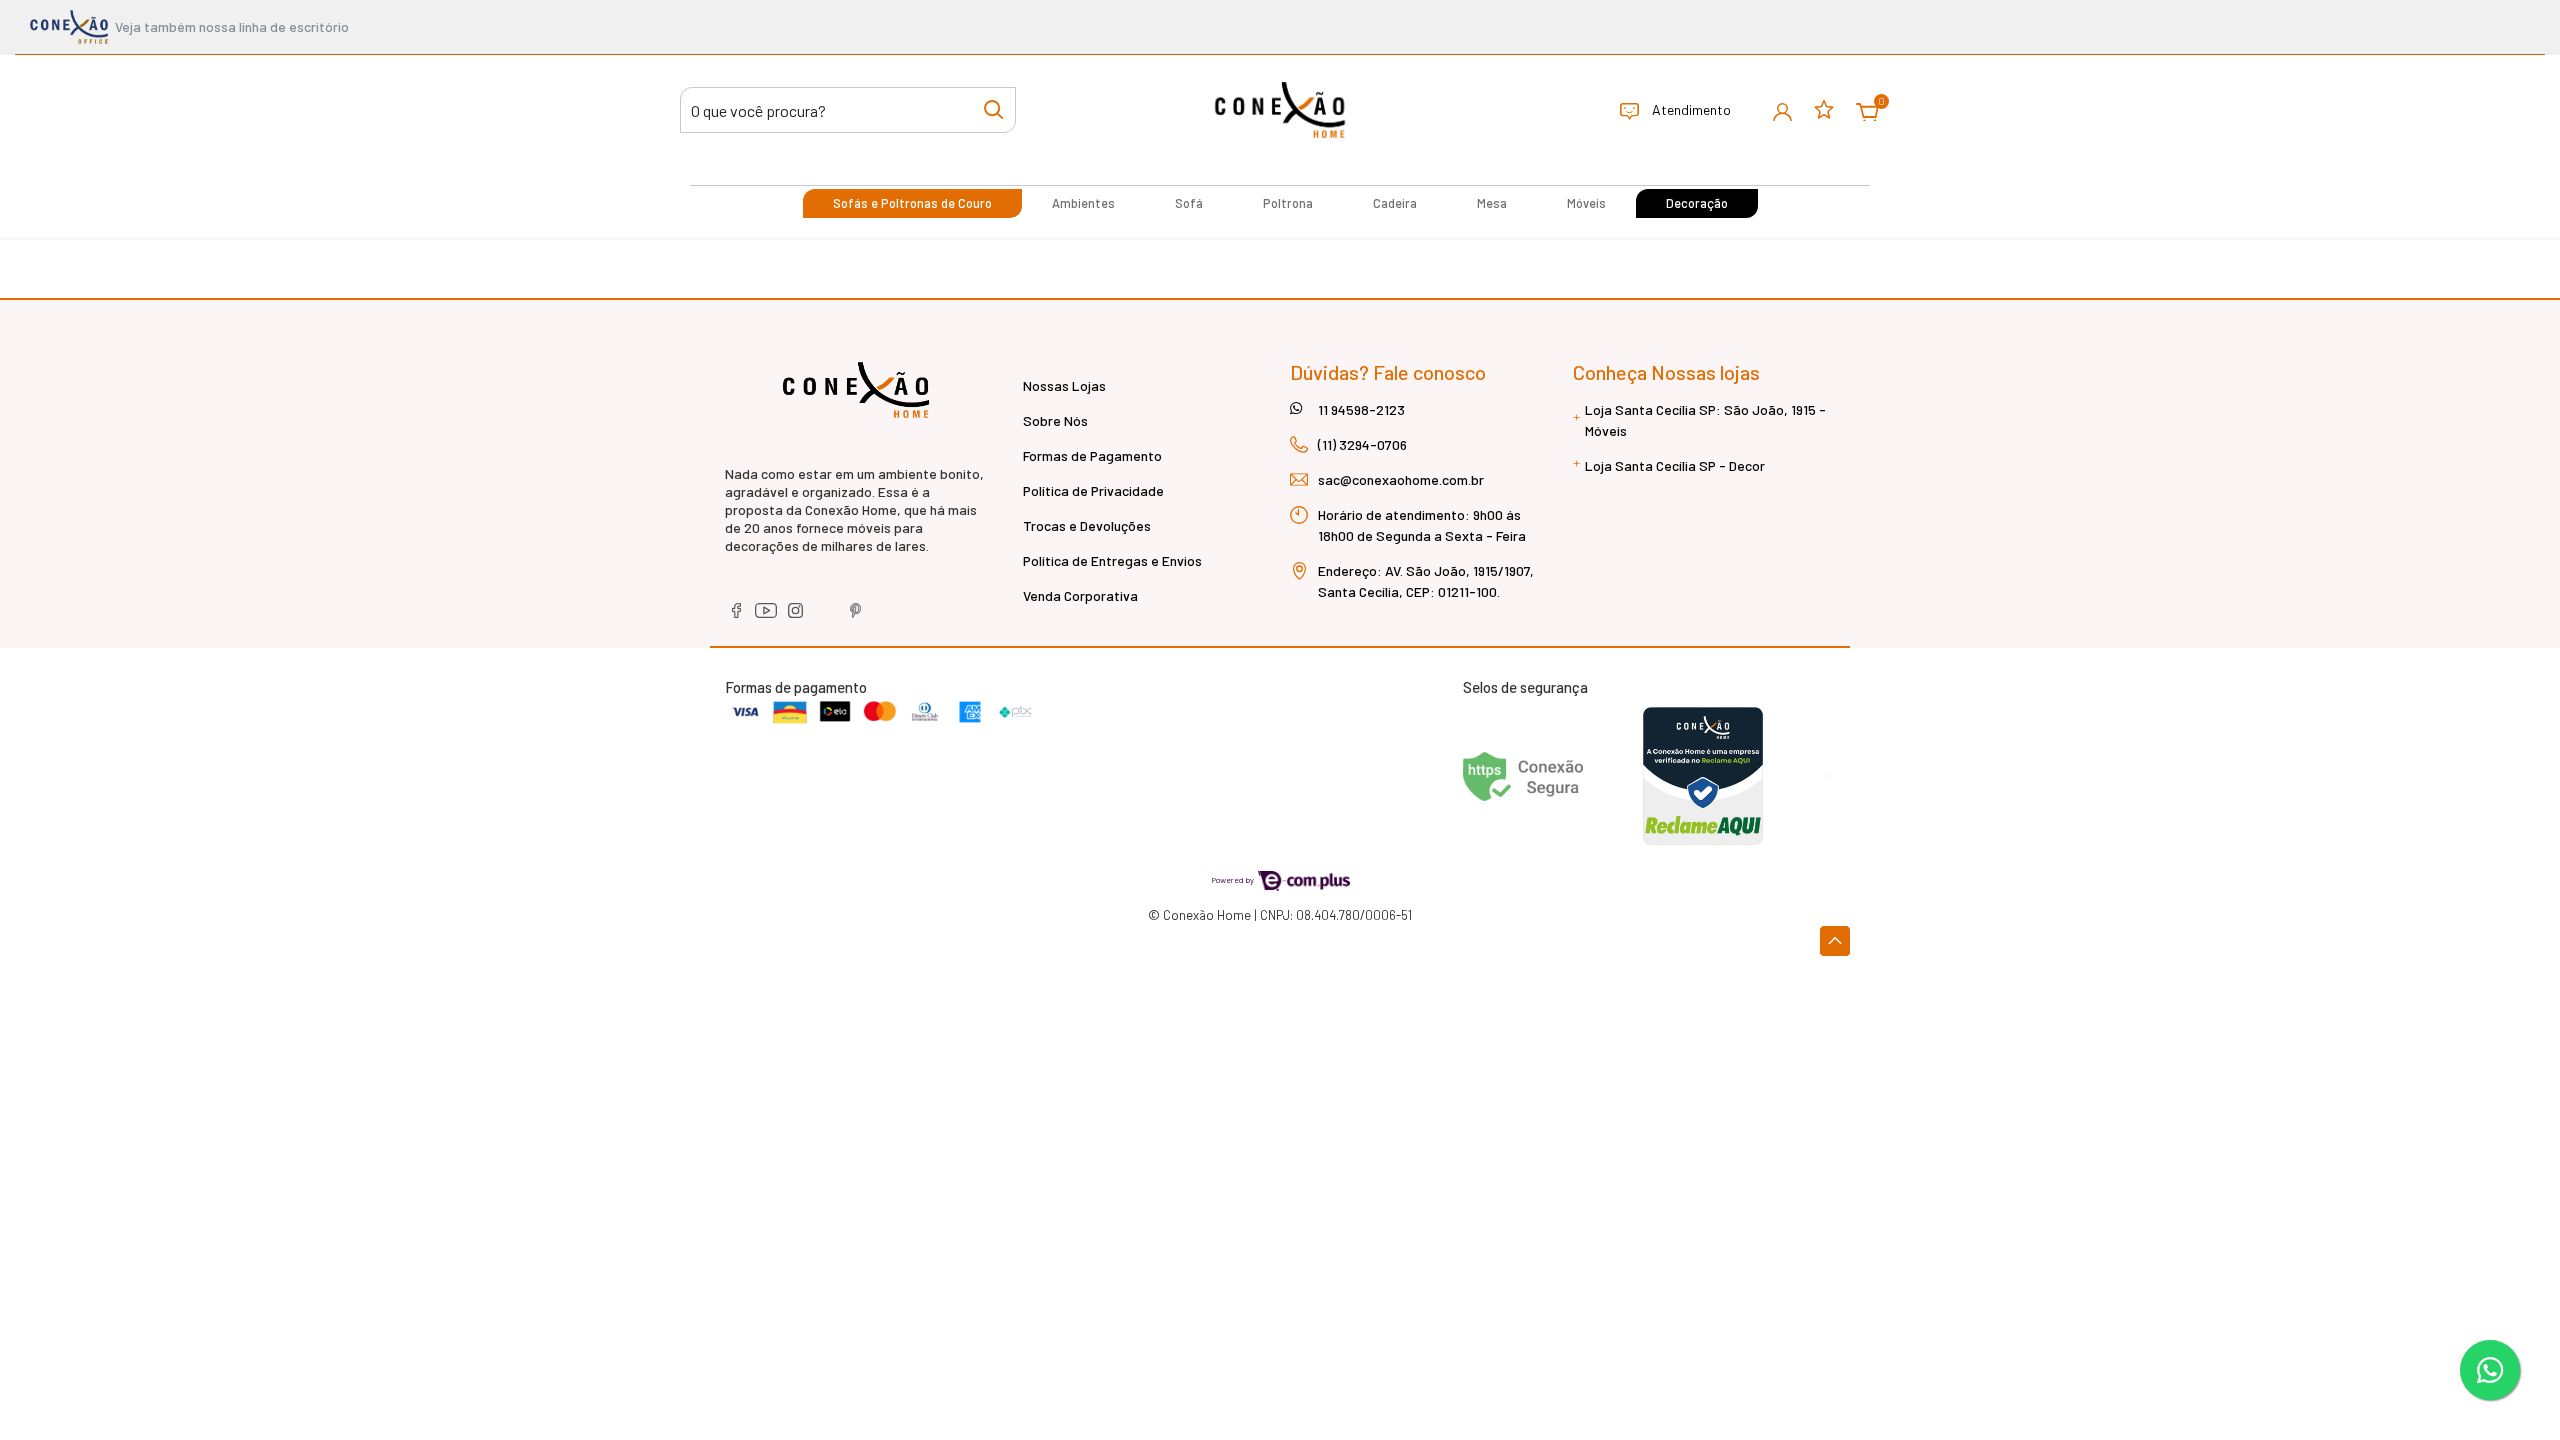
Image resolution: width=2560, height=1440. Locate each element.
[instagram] (797, 617)
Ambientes (1083, 203)
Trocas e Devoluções (1087, 525)
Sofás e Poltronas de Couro (912, 203)
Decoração (1697, 203)
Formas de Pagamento (1092, 455)
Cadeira (1395, 203)
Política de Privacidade (1093, 490)
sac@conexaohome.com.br (1401, 479)
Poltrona (1288, 203)
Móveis (1586, 203)
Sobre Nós (1055, 420)
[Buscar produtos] (993, 108)
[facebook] (737, 617)
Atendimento (1690, 109)
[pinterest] (856, 617)
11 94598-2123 (1361, 409)
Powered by (1233, 879)
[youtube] (767, 617)
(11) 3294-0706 (1362, 444)
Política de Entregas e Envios (1112, 560)
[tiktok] (827, 617)
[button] (1782, 110)
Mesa (1492, 203)
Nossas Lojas (1064, 385)
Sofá (1189, 203)
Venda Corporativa (1080, 595)
